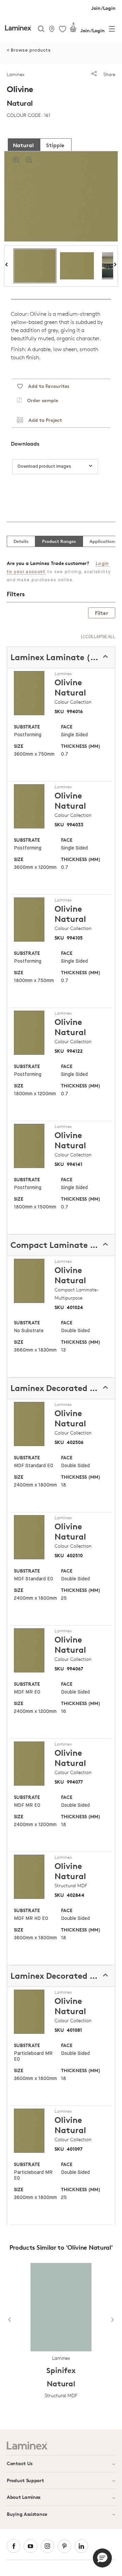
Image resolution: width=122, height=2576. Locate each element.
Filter (102, 613)
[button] (102, 2558)
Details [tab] (21, 541)
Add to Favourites (46, 386)
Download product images (44, 467)
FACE (67, 727)
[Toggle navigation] (112, 30)
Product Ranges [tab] (59, 541)
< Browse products (29, 50)
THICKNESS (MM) (81, 746)
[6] (73, 30)
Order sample (40, 400)
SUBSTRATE (27, 727)
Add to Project (43, 420)
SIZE (19, 746)
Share (109, 74)
